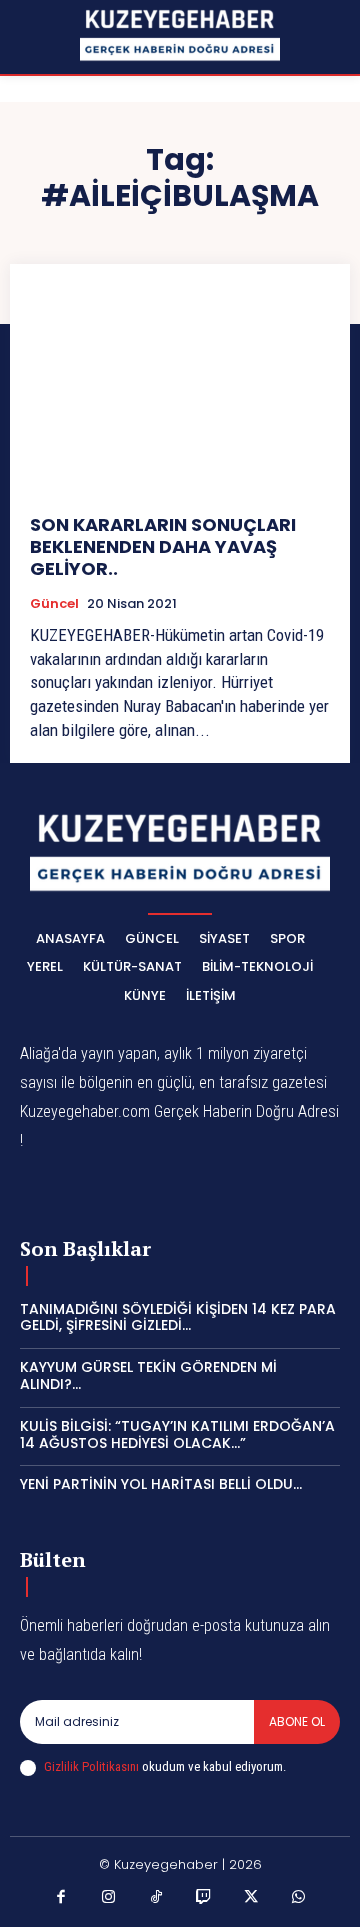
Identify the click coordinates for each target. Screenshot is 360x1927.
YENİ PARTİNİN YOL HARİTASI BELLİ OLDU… (161, 1484)
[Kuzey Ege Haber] (180, 35)
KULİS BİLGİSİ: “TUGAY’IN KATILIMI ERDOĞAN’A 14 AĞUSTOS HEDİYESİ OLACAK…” (177, 1434)
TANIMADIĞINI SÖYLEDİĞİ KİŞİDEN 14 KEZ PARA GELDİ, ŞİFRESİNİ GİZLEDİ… (178, 1317)
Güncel (54, 604)
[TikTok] (157, 1898)
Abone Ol (297, 1721)
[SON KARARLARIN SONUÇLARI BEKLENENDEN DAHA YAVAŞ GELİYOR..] (180, 389)
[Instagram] (109, 1898)
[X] (252, 1898)
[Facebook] (62, 1898)
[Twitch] (204, 1898)
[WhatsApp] (299, 1898)
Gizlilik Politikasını (91, 1766)
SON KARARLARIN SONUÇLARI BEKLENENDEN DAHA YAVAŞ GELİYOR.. (163, 546)
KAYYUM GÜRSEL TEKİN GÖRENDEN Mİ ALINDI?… (148, 1375)
